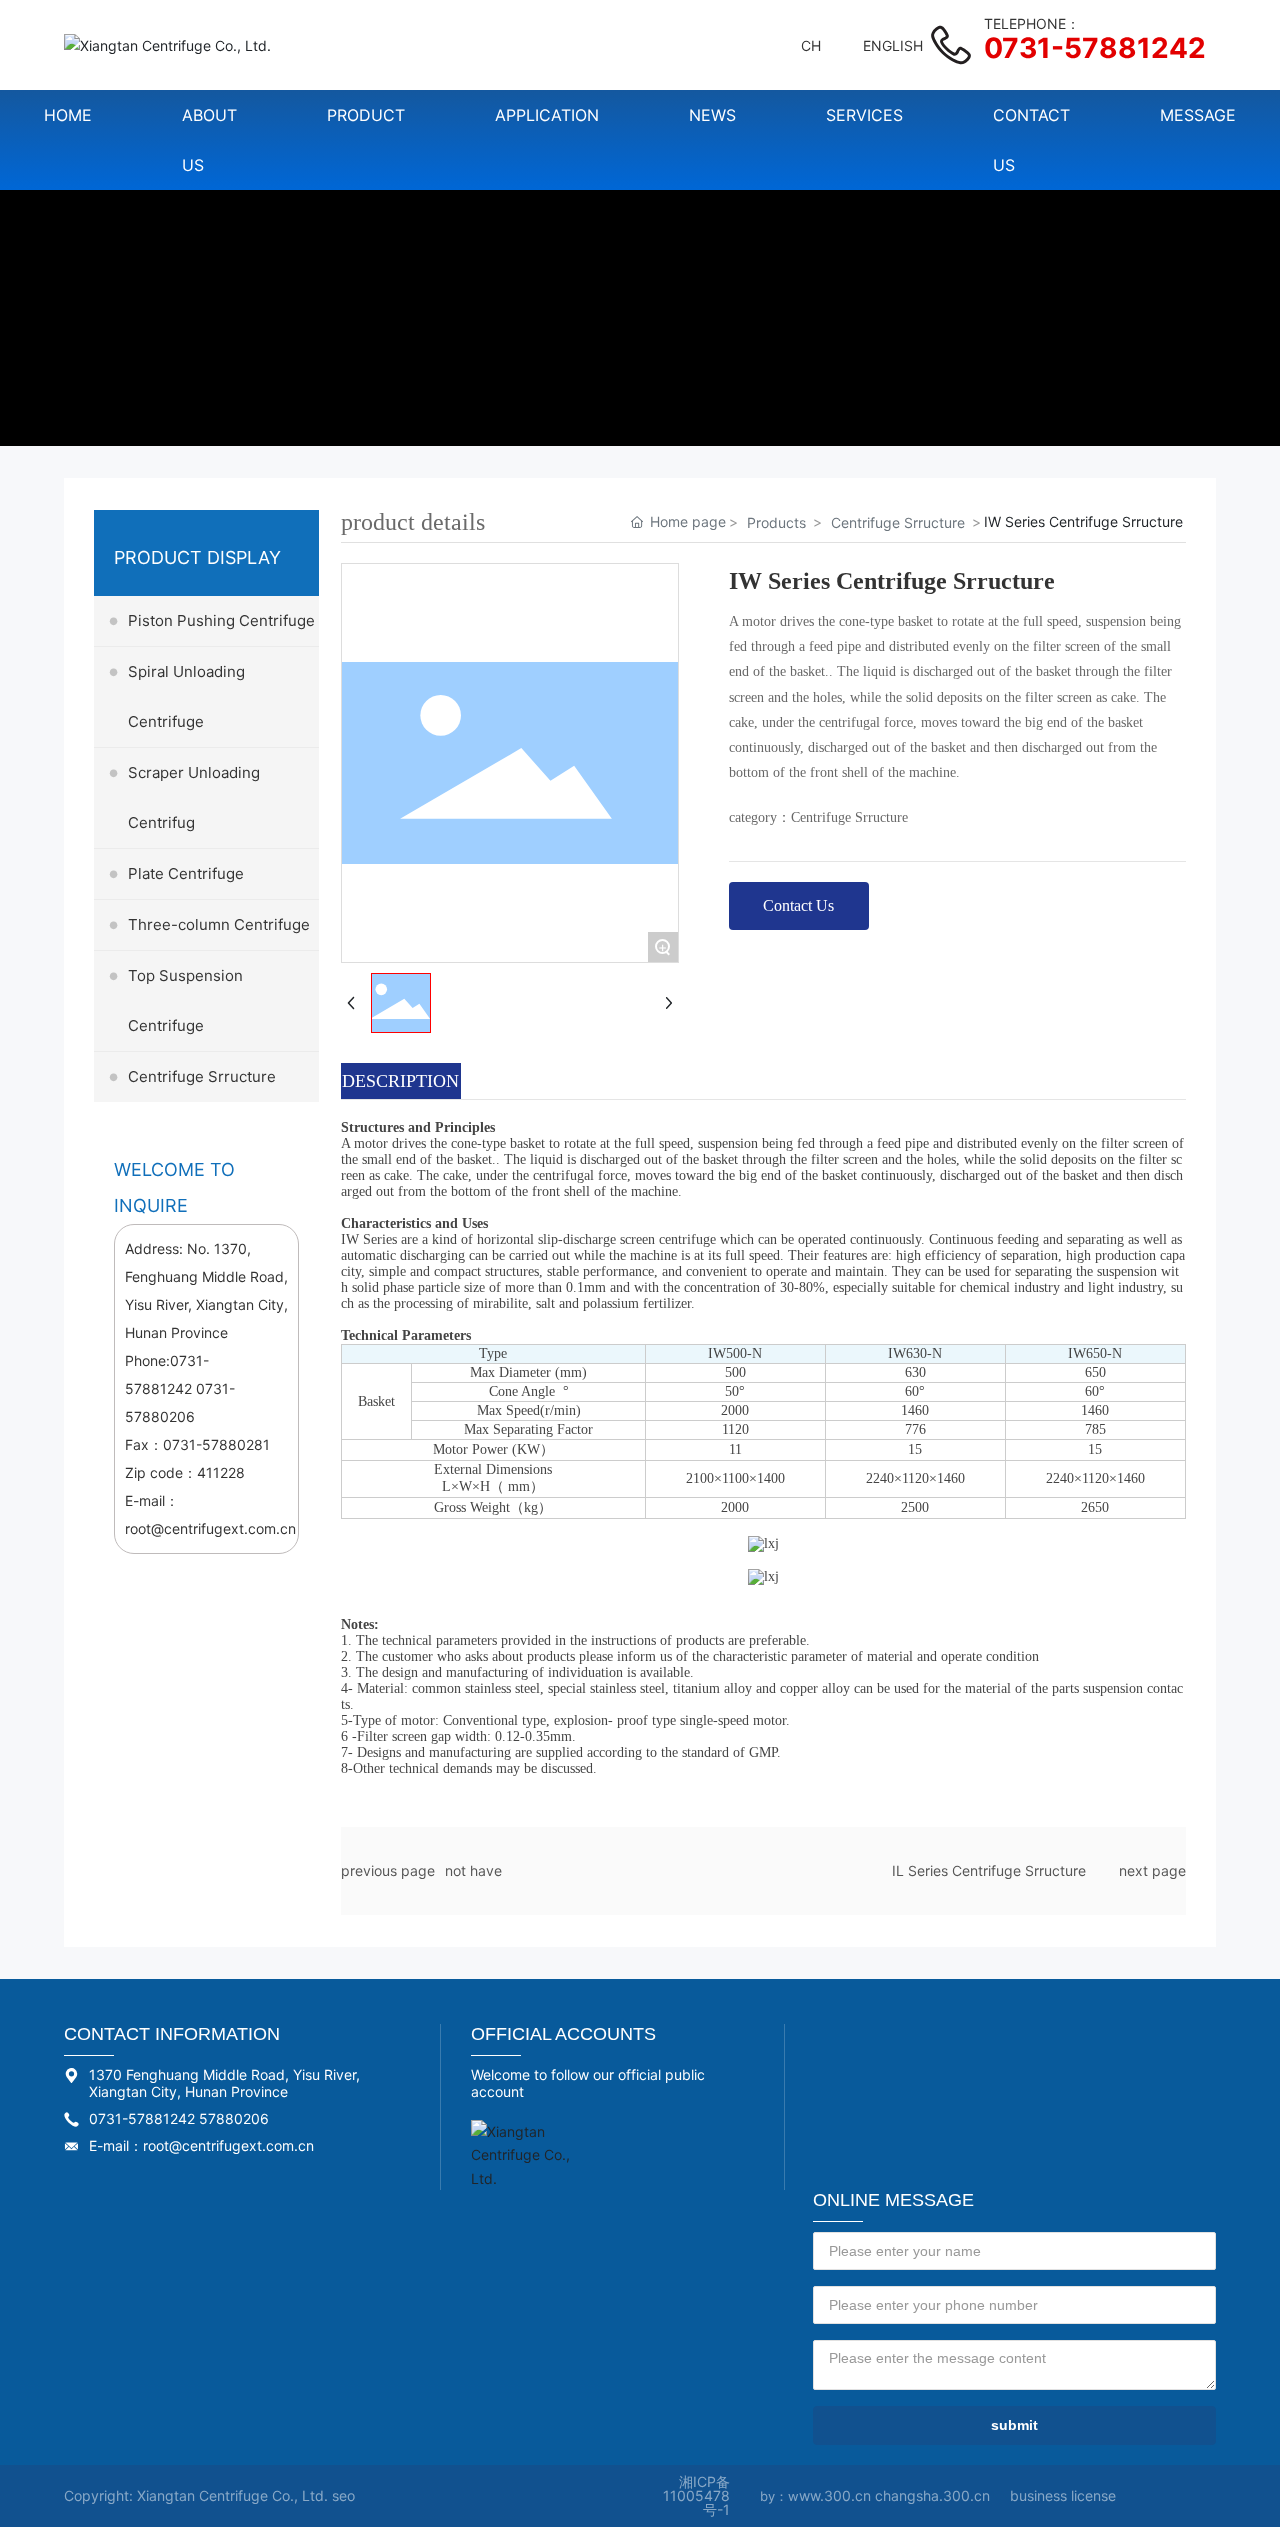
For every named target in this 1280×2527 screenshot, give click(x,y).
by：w (779, 2496)
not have (473, 1870)
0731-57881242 (1095, 48)
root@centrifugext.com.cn (210, 1528)
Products (776, 522)
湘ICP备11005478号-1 (696, 2495)
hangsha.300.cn (936, 2495)
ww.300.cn (837, 2495)
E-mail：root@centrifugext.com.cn (201, 2145)
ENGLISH (893, 45)
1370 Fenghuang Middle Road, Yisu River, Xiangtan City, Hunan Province (224, 2083)
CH (811, 45)
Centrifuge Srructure (898, 522)
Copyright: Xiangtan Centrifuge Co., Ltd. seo (209, 2495)
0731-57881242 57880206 (179, 2118)
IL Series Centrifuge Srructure (989, 1870)
